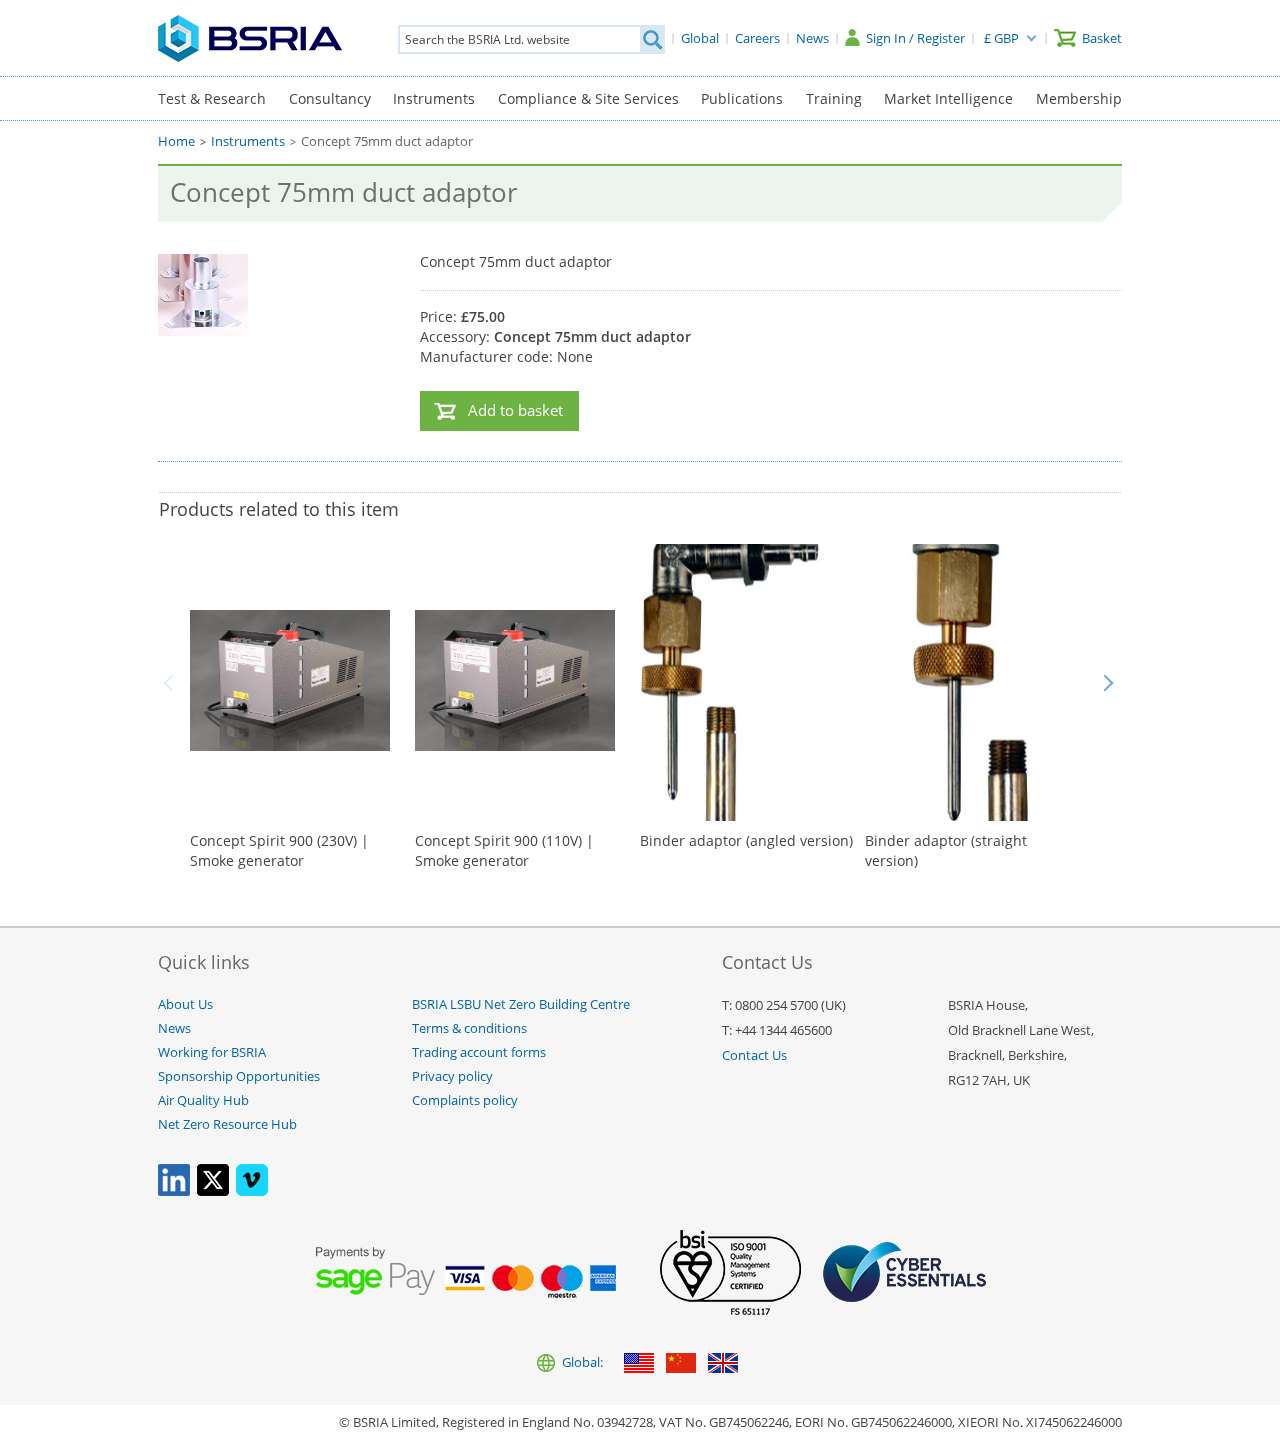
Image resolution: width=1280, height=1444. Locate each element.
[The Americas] (639, 1364)
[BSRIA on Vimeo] (252, 1191)
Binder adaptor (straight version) (946, 850)
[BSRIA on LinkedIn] (174, 1191)
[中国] (681, 1364)
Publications (742, 98)
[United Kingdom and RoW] (723, 1364)
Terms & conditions (469, 1028)
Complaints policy (465, 1100)
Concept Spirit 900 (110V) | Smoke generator (504, 850)
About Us (185, 1004)
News (174, 1028)
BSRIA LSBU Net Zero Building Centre (521, 1004)
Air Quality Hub (203, 1100)
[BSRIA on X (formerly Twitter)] (213, 1191)
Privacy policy (452, 1076)
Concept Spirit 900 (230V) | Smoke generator (279, 850)
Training (834, 98)
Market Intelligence (948, 98)
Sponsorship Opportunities (239, 1076)
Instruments (434, 98)
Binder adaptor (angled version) (746, 840)
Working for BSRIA (212, 1052)
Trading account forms (479, 1052)
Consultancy (330, 98)
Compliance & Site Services (588, 98)
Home (176, 141)
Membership (1079, 98)
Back (172, 683)
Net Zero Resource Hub (227, 1124)
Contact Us (754, 1055)
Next (1108, 683)
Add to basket (515, 410)
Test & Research (212, 98)
